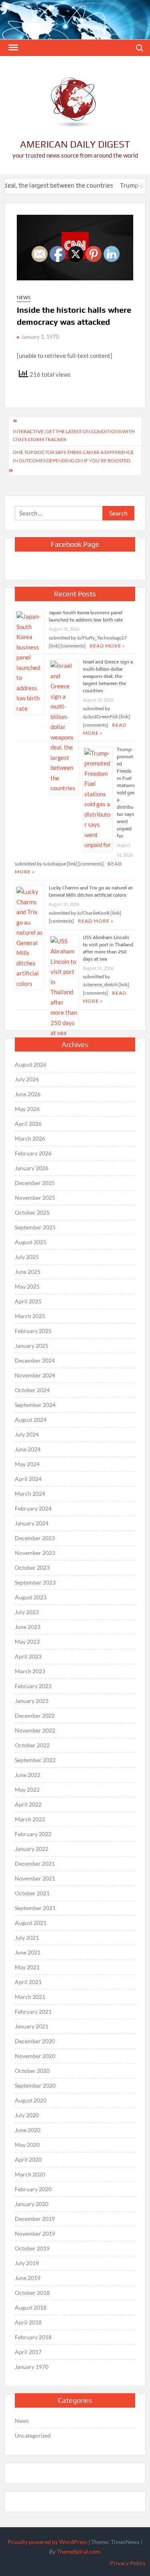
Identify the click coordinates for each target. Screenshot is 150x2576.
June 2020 (28, 2130)
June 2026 (28, 1094)
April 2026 (28, 1124)
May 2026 (27, 1109)
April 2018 (28, 2322)
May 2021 (27, 1967)
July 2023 (27, 1612)
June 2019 (28, 2278)
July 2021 (27, 1937)
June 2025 (28, 1272)
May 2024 (27, 1464)
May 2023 (27, 1642)
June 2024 (28, 1449)
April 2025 (28, 1301)
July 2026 (27, 1079)
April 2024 (28, 1479)
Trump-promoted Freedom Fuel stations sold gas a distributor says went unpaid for (126, 793)
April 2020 (28, 2159)
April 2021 (28, 1982)
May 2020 (27, 2145)
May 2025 (27, 1286)
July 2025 (27, 1257)
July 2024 (27, 1434)
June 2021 (28, 1952)
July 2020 (27, 2115)
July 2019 (27, 2263)
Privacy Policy (128, 2563)
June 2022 (28, 1775)
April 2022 (28, 1804)
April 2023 (28, 1656)
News (24, 297)
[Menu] (12, 48)
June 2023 (28, 1627)
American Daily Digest (75, 144)
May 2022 (27, 1790)
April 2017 (28, 2352)
